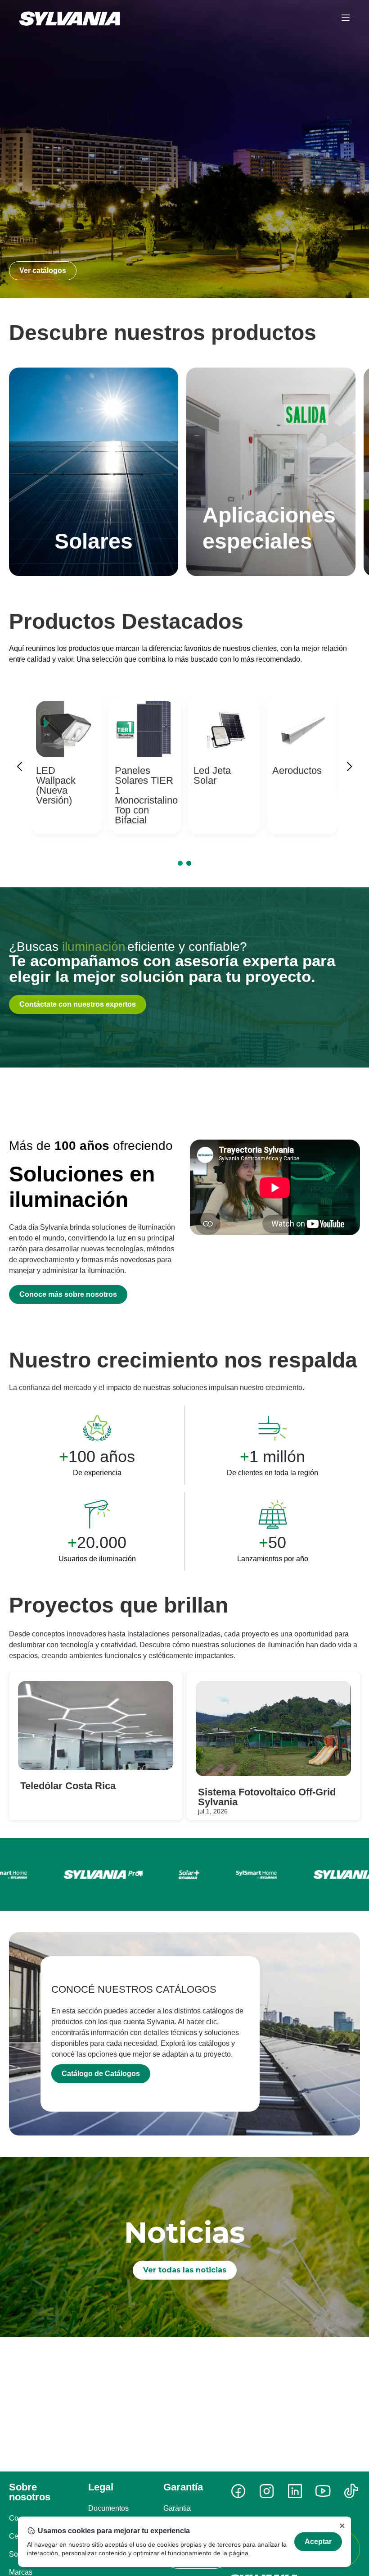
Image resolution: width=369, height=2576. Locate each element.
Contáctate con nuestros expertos (78, 1004)
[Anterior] (20, 768)
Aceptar (318, 2542)
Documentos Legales (108, 2514)
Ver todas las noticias (185, 2270)
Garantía (177, 2508)
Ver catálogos (43, 270)
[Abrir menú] (346, 18)
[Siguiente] (349, 768)
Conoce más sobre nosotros (68, 1294)
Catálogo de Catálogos (101, 2074)
